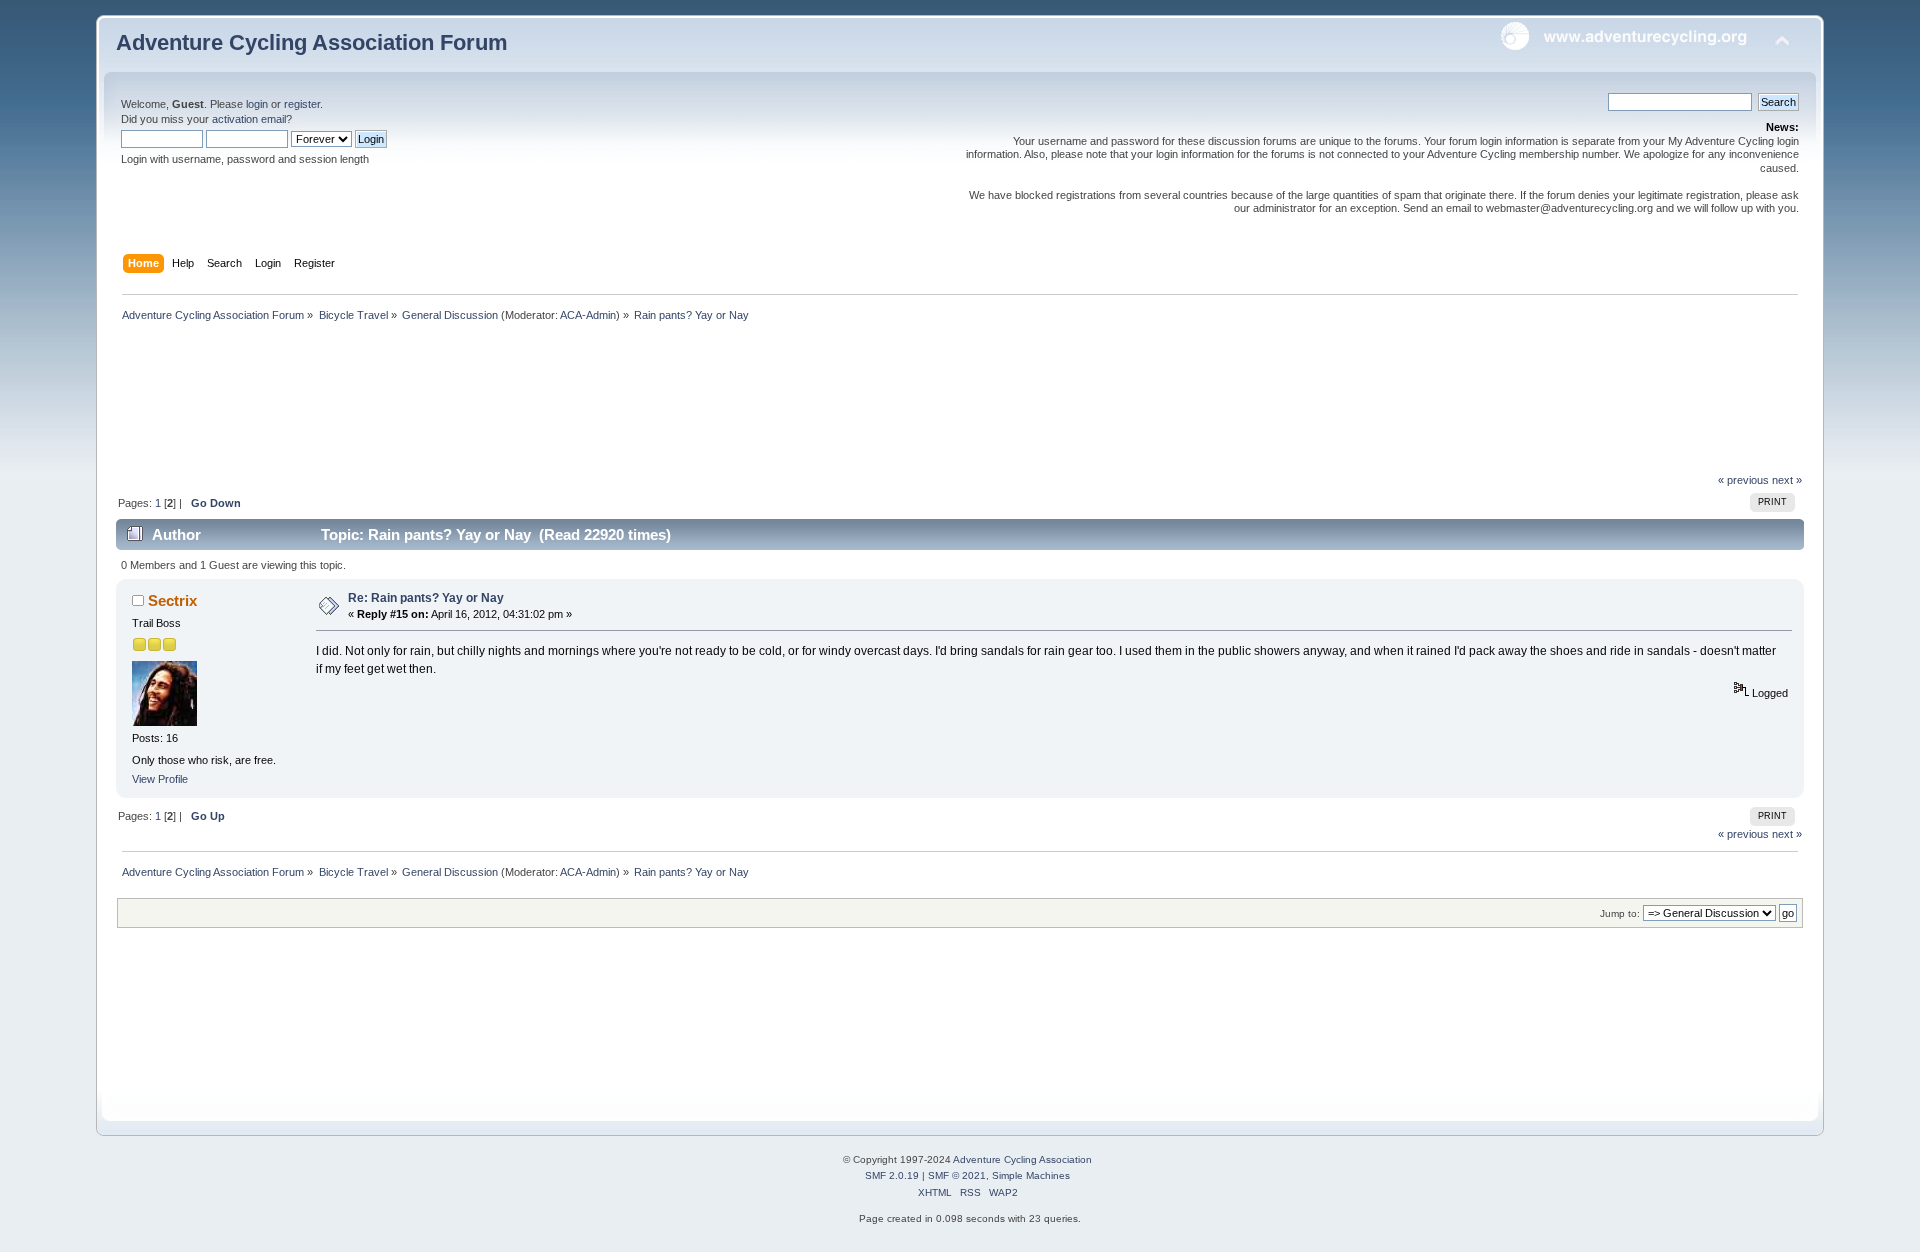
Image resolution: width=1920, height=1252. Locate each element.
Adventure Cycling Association (1022, 1159)
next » (1787, 480)
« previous (1743, 480)
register (302, 104)
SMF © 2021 (957, 1175)
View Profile (160, 779)
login (257, 104)
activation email (249, 119)
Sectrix (172, 600)
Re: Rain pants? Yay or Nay (426, 598)
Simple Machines (1031, 1175)
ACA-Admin (588, 315)
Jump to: (1620, 913)
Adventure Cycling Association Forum (312, 42)
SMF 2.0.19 (892, 1175)
